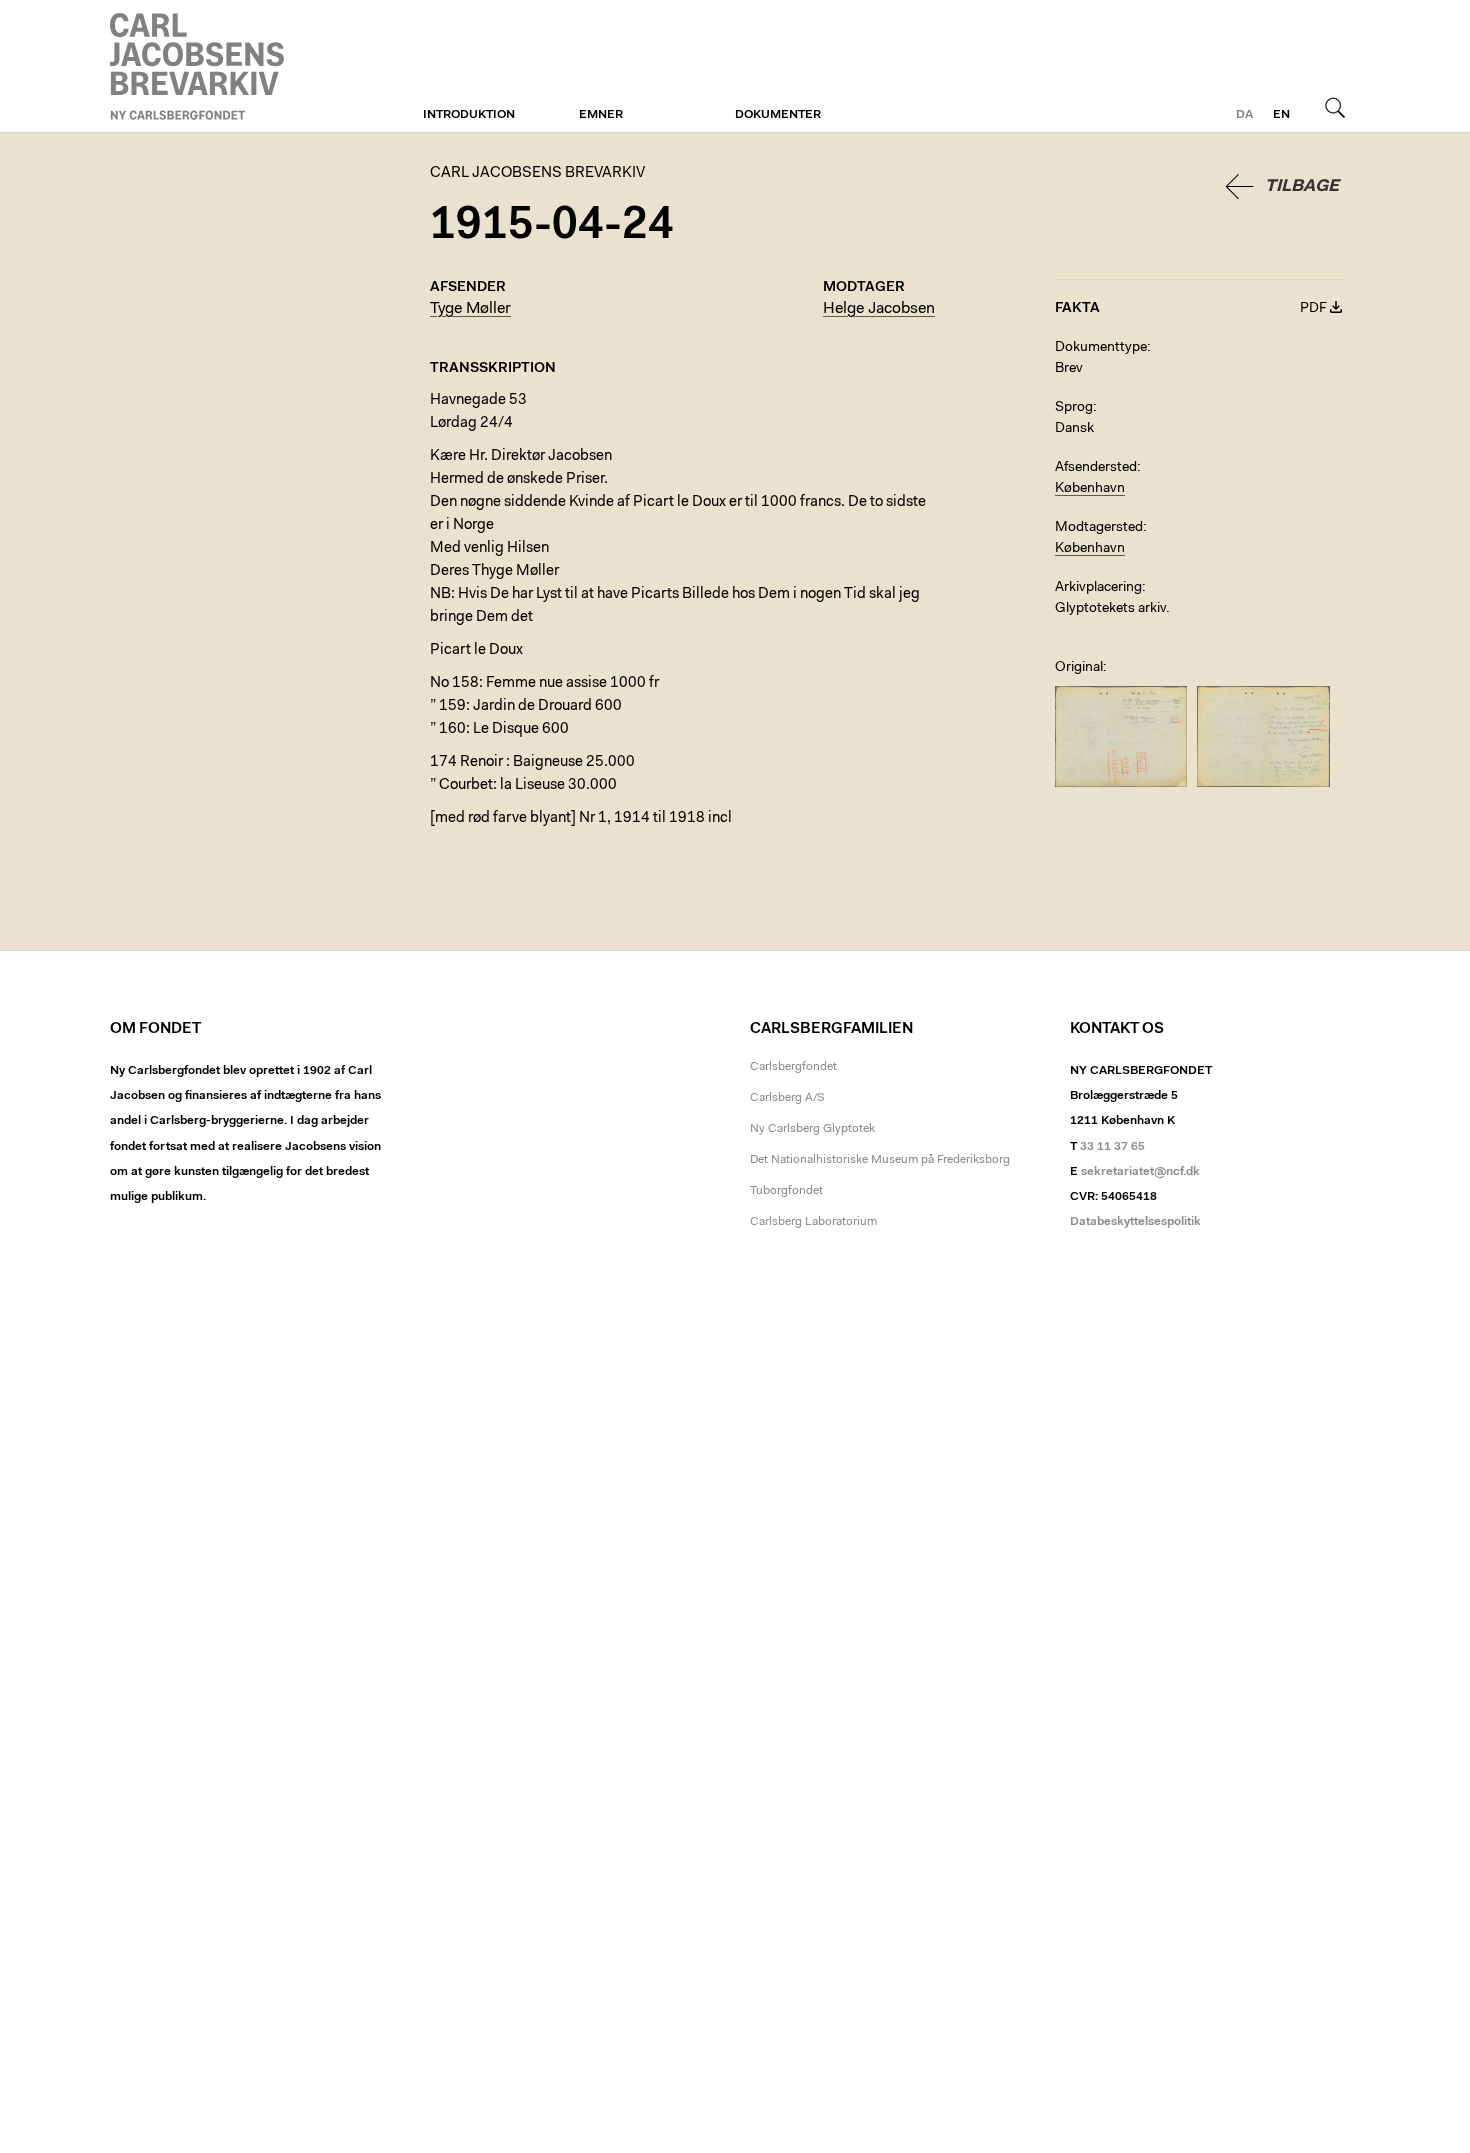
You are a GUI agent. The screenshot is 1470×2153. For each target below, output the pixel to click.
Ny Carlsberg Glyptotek (812, 1129)
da (1244, 115)
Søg (1335, 107)
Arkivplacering (1098, 588)
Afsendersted (1096, 468)
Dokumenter (778, 115)
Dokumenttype (1101, 348)
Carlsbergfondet (793, 1067)
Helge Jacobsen (879, 309)
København (1090, 489)
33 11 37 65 (1112, 1147)
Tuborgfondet (786, 1191)
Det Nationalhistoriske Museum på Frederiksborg (880, 1160)
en (1281, 115)
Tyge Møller (470, 309)
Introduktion (469, 115)
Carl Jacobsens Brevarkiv (200, 66)
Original (1079, 668)
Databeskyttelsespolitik (1135, 1222)
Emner (601, 115)
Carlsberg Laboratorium (813, 1222)
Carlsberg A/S (787, 1098)
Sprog (1074, 408)
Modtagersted (1099, 528)
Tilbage (1302, 186)
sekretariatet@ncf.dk (1140, 1172)
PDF (1313, 309)
